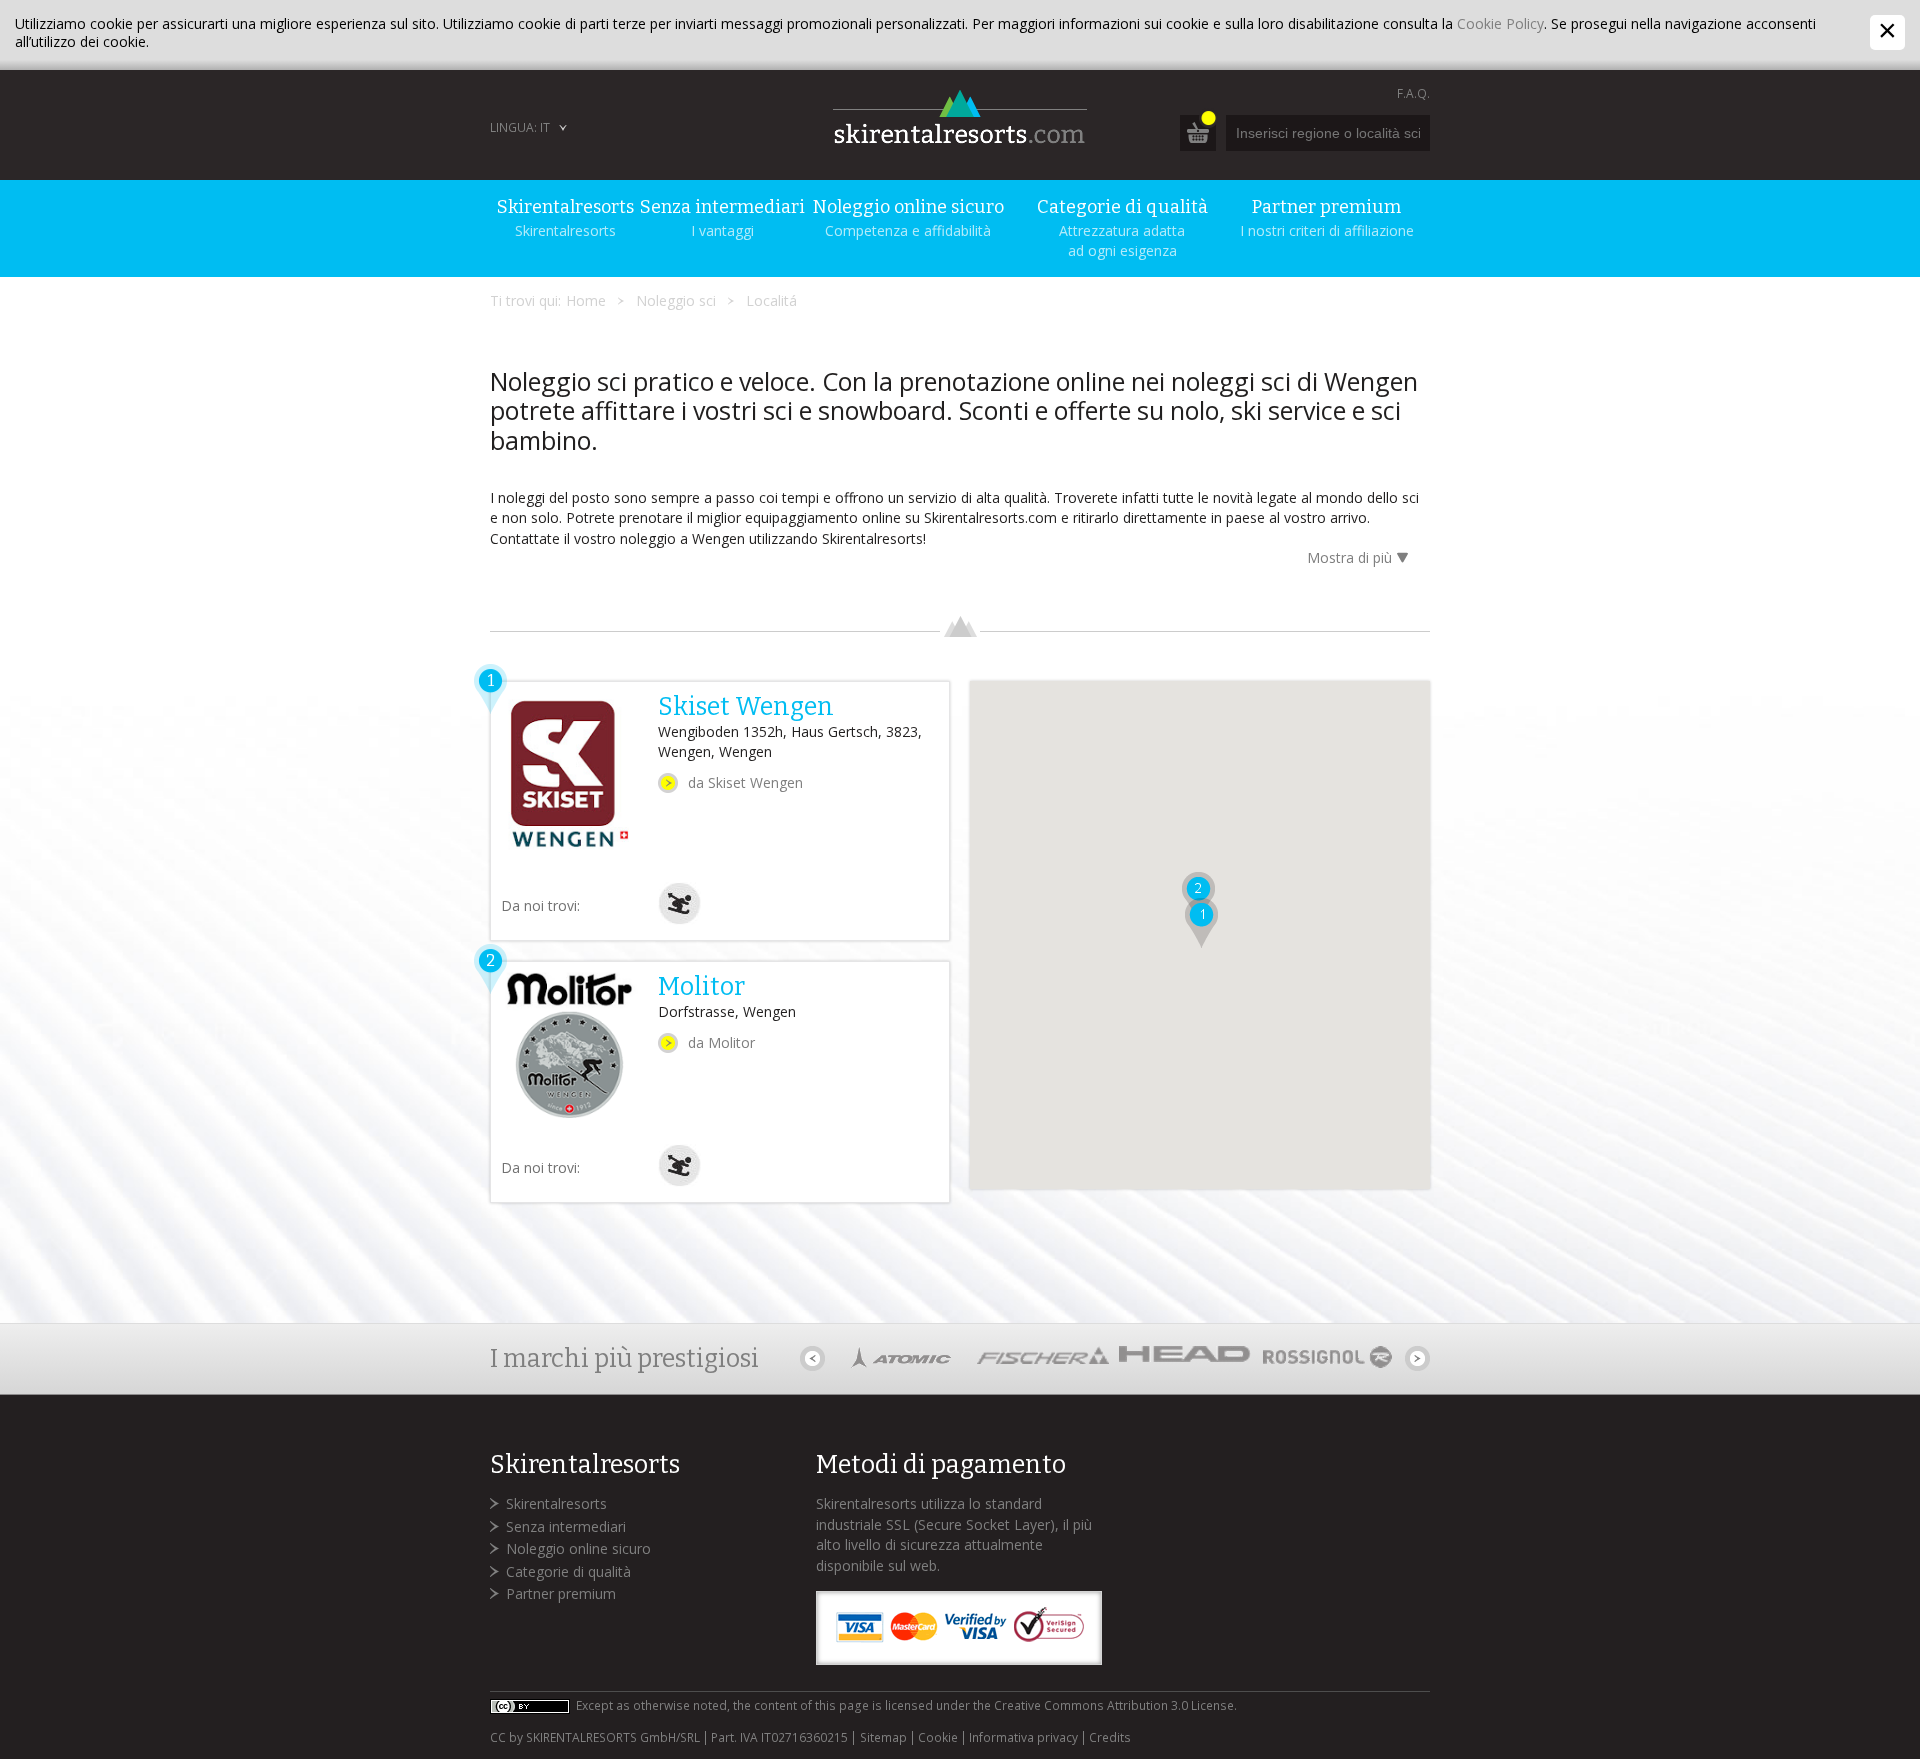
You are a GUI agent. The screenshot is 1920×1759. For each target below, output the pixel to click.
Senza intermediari (566, 1526)
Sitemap (883, 1738)
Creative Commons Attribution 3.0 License (1114, 1705)
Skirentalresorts (556, 1503)
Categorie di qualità (568, 1571)
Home (586, 300)
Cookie (938, 1738)
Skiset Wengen (746, 707)
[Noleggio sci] (679, 919)
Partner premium (561, 1593)
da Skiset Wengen (745, 782)
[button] (1201, 923)
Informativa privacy (1023, 1738)
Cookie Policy (1500, 23)
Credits (1110, 1738)
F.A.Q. (1413, 93)
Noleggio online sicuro (578, 1548)
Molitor (701, 987)
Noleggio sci (676, 300)
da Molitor (721, 1042)
